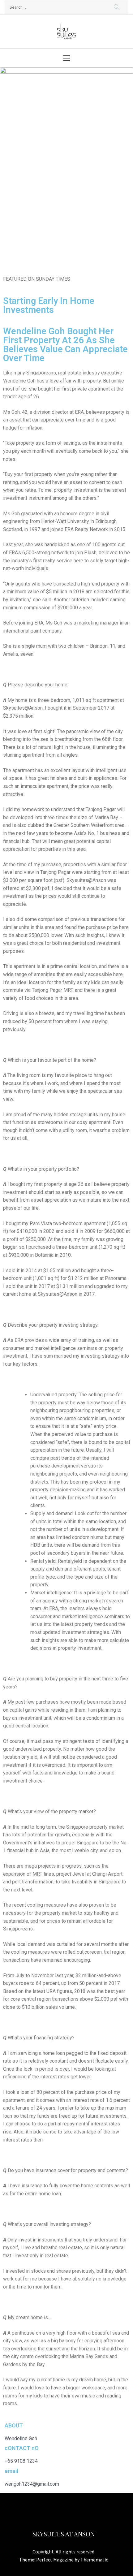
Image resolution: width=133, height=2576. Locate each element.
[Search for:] (66, 7)
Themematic (94, 2560)
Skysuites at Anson (64, 2534)
